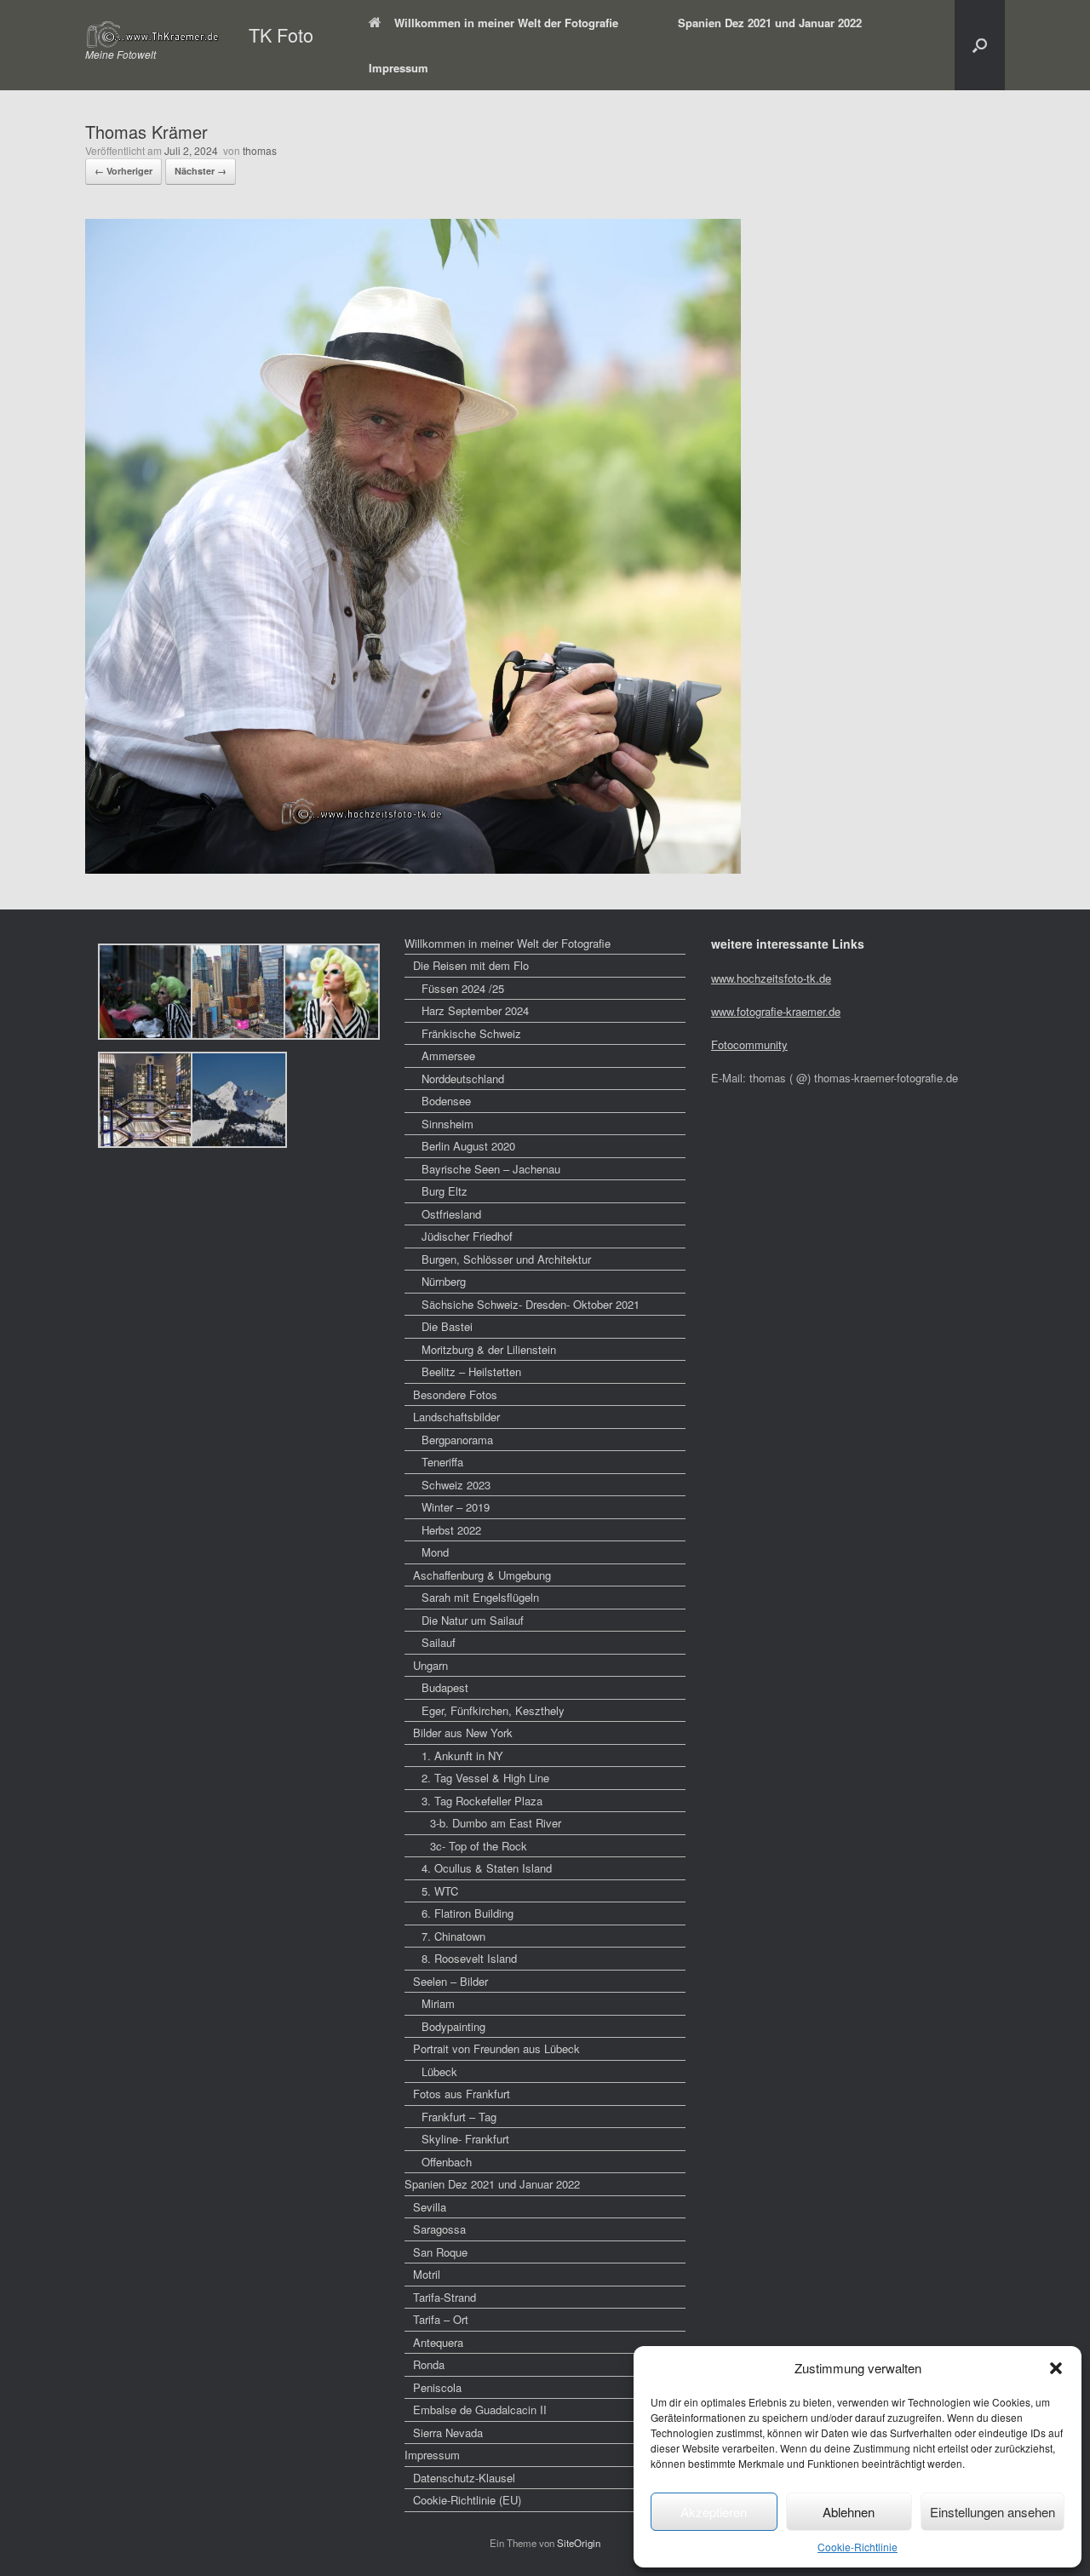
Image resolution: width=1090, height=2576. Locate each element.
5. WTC (440, 1891)
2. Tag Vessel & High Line (485, 1778)
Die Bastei (447, 1326)
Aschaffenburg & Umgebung (482, 1575)
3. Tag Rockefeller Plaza (482, 1801)
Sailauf (439, 1642)
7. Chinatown (453, 1936)
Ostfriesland (451, 1214)
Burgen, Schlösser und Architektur (506, 1259)
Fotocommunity (749, 1044)
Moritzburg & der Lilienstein (489, 1349)
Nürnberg (444, 1281)
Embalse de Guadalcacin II (480, 2410)
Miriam (438, 2003)
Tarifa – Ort (441, 2319)
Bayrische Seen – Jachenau (491, 1169)
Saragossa (439, 2229)
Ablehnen (849, 2512)
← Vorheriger (123, 171)
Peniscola (437, 2387)
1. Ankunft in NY (462, 1756)
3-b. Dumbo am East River (496, 1823)
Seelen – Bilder (450, 1981)
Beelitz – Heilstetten (471, 1371)
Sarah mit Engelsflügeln (480, 1597)
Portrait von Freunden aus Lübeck (496, 2048)
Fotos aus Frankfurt (462, 2094)
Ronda (429, 2364)
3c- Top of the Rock (479, 1846)
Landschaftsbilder (456, 1417)
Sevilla (430, 2207)
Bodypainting (453, 2026)
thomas (260, 150)
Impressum (399, 68)
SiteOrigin (579, 2543)
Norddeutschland (463, 1079)
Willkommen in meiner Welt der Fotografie (506, 23)
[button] (1056, 2368)
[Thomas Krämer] (413, 868)
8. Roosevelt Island (469, 1958)
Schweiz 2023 (456, 1485)
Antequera (438, 2342)
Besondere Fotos (455, 1394)
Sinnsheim (447, 1124)
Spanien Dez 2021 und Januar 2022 (770, 23)
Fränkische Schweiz (471, 1033)
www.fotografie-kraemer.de (776, 1011)
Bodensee (446, 1101)
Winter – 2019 (456, 1507)
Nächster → (201, 171)
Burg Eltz (445, 1191)
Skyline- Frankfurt (465, 2139)
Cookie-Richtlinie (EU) (467, 2500)
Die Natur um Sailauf (473, 1620)
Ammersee (448, 1056)
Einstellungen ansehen (992, 2512)
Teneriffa (442, 1462)
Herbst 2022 (451, 1530)
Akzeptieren (714, 2512)
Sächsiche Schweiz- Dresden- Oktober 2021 (531, 1304)
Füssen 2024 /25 (463, 988)
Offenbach (447, 2162)
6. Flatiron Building (468, 1913)
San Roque (440, 2252)
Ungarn (430, 1665)
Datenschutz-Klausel (464, 2478)
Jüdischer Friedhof (467, 1236)
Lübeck (439, 2071)
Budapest (445, 1687)
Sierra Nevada (448, 2433)
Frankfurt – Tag (459, 2117)
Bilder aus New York (463, 1733)
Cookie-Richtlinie (858, 2547)
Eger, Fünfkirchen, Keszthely (493, 1710)
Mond (435, 1552)
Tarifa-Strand (445, 2297)
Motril (427, 2274)
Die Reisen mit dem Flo (471, 965)
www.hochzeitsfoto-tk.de (771, 978)
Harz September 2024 (475, 1010)
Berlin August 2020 (468, 1146)
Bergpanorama (457, 1440)
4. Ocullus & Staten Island (487, 1868)
